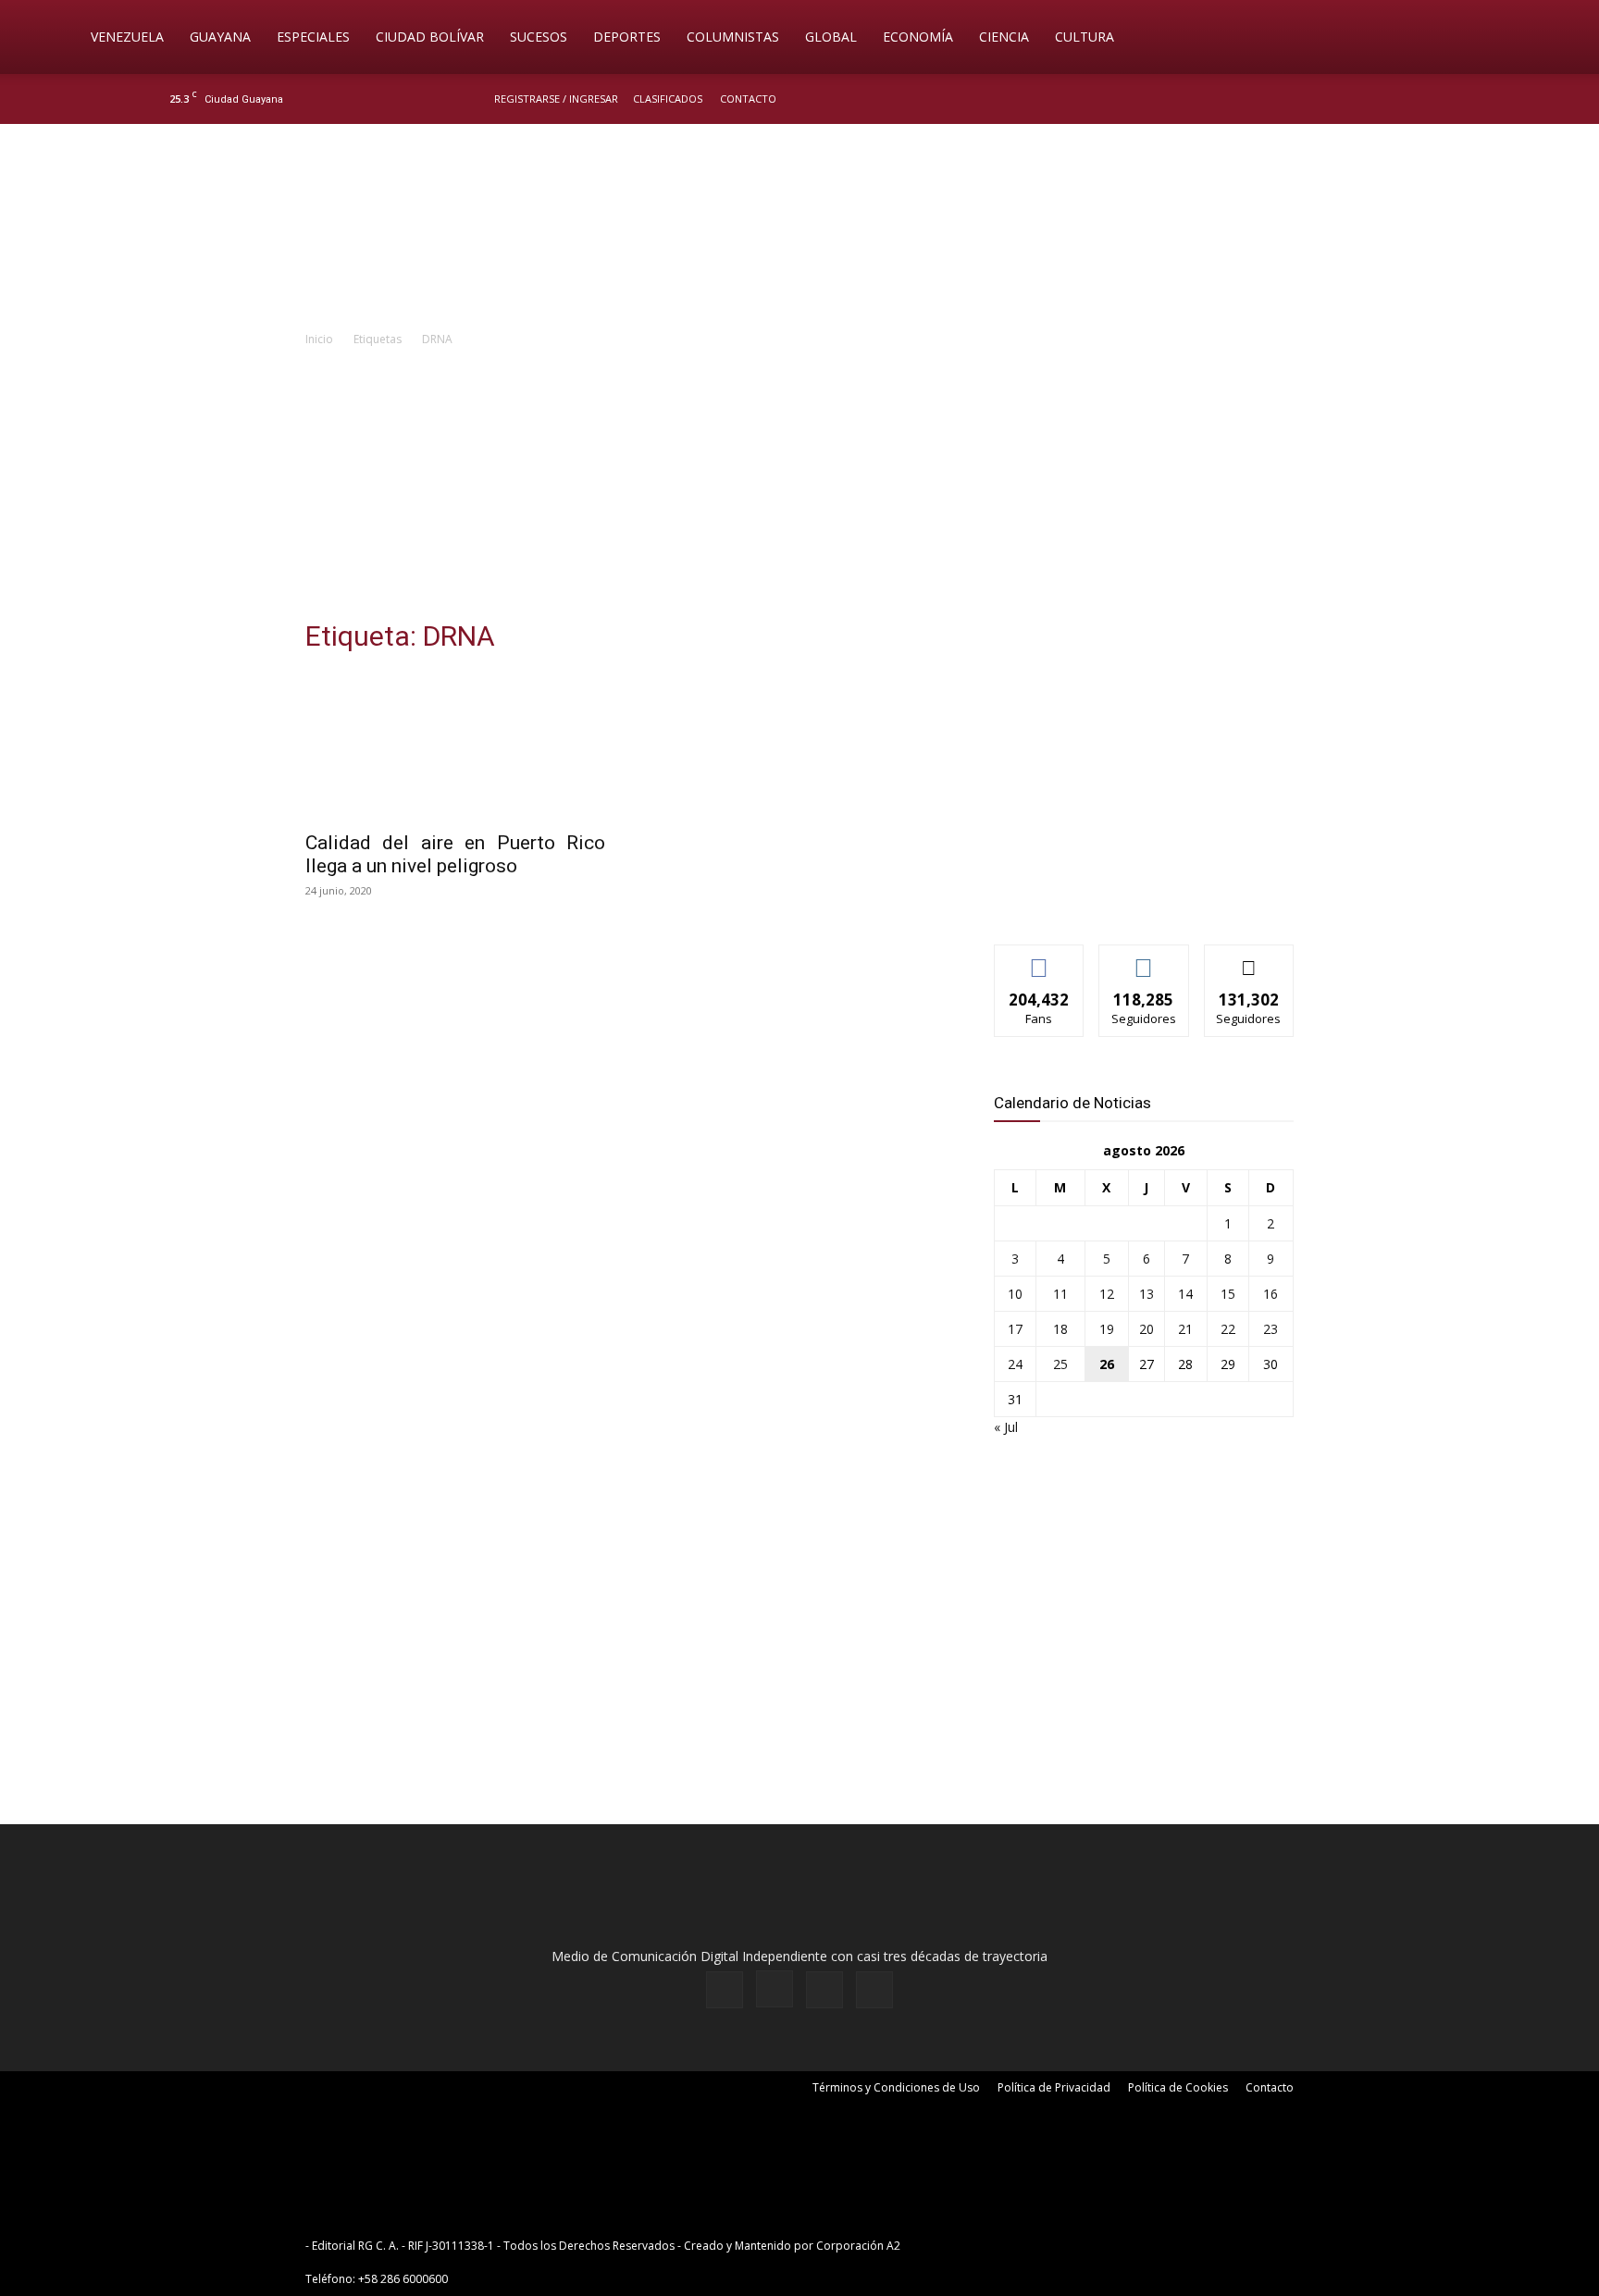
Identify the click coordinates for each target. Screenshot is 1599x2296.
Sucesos (539, 37)
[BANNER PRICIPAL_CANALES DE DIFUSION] (799, 228)
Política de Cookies (1178, 2087)
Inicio (319, 339)
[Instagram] (1372, 99)
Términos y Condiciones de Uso (896, 2087)
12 (1107, 1294)
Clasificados (668, 99)
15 (1228, 1294)
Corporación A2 (858, 2246)
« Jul (1006, 1427)
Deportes (627, 37)
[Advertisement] (799, 488)
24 (1015, 1364)
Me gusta (1040, 959)
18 (1060, 1329)
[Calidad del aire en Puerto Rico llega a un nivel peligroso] (455, 746)
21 (1185, 1329)
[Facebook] (1342, 99)
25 (1060, 1364)
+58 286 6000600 (403, 2279)
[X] (1403, 99)
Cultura (1085, 37)
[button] (1518, 38)
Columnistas (733, 37)
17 (1015, 1329)
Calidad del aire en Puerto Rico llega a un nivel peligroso (455, 854)
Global (831, 37)
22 (1228, 1329)
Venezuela (127, 37)
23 (1271, 1329)
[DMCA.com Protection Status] (1047, 2246)
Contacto (748, 99)
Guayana (220, 37)
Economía (918, 37)
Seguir (1144, 959)
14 (1185, 1294)
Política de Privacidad (1054, 2087)
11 (1060, 1294)
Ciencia (1004, 37)
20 (1147, 1329)
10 (1015, 1294)
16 (1271, 1294)
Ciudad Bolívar (430, 37)
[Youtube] (1433, 99)
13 (1147, 1294)
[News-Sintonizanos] (1133, 900)
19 (1107, 1329)
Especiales (313, 37)
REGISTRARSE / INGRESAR (556, 99)
